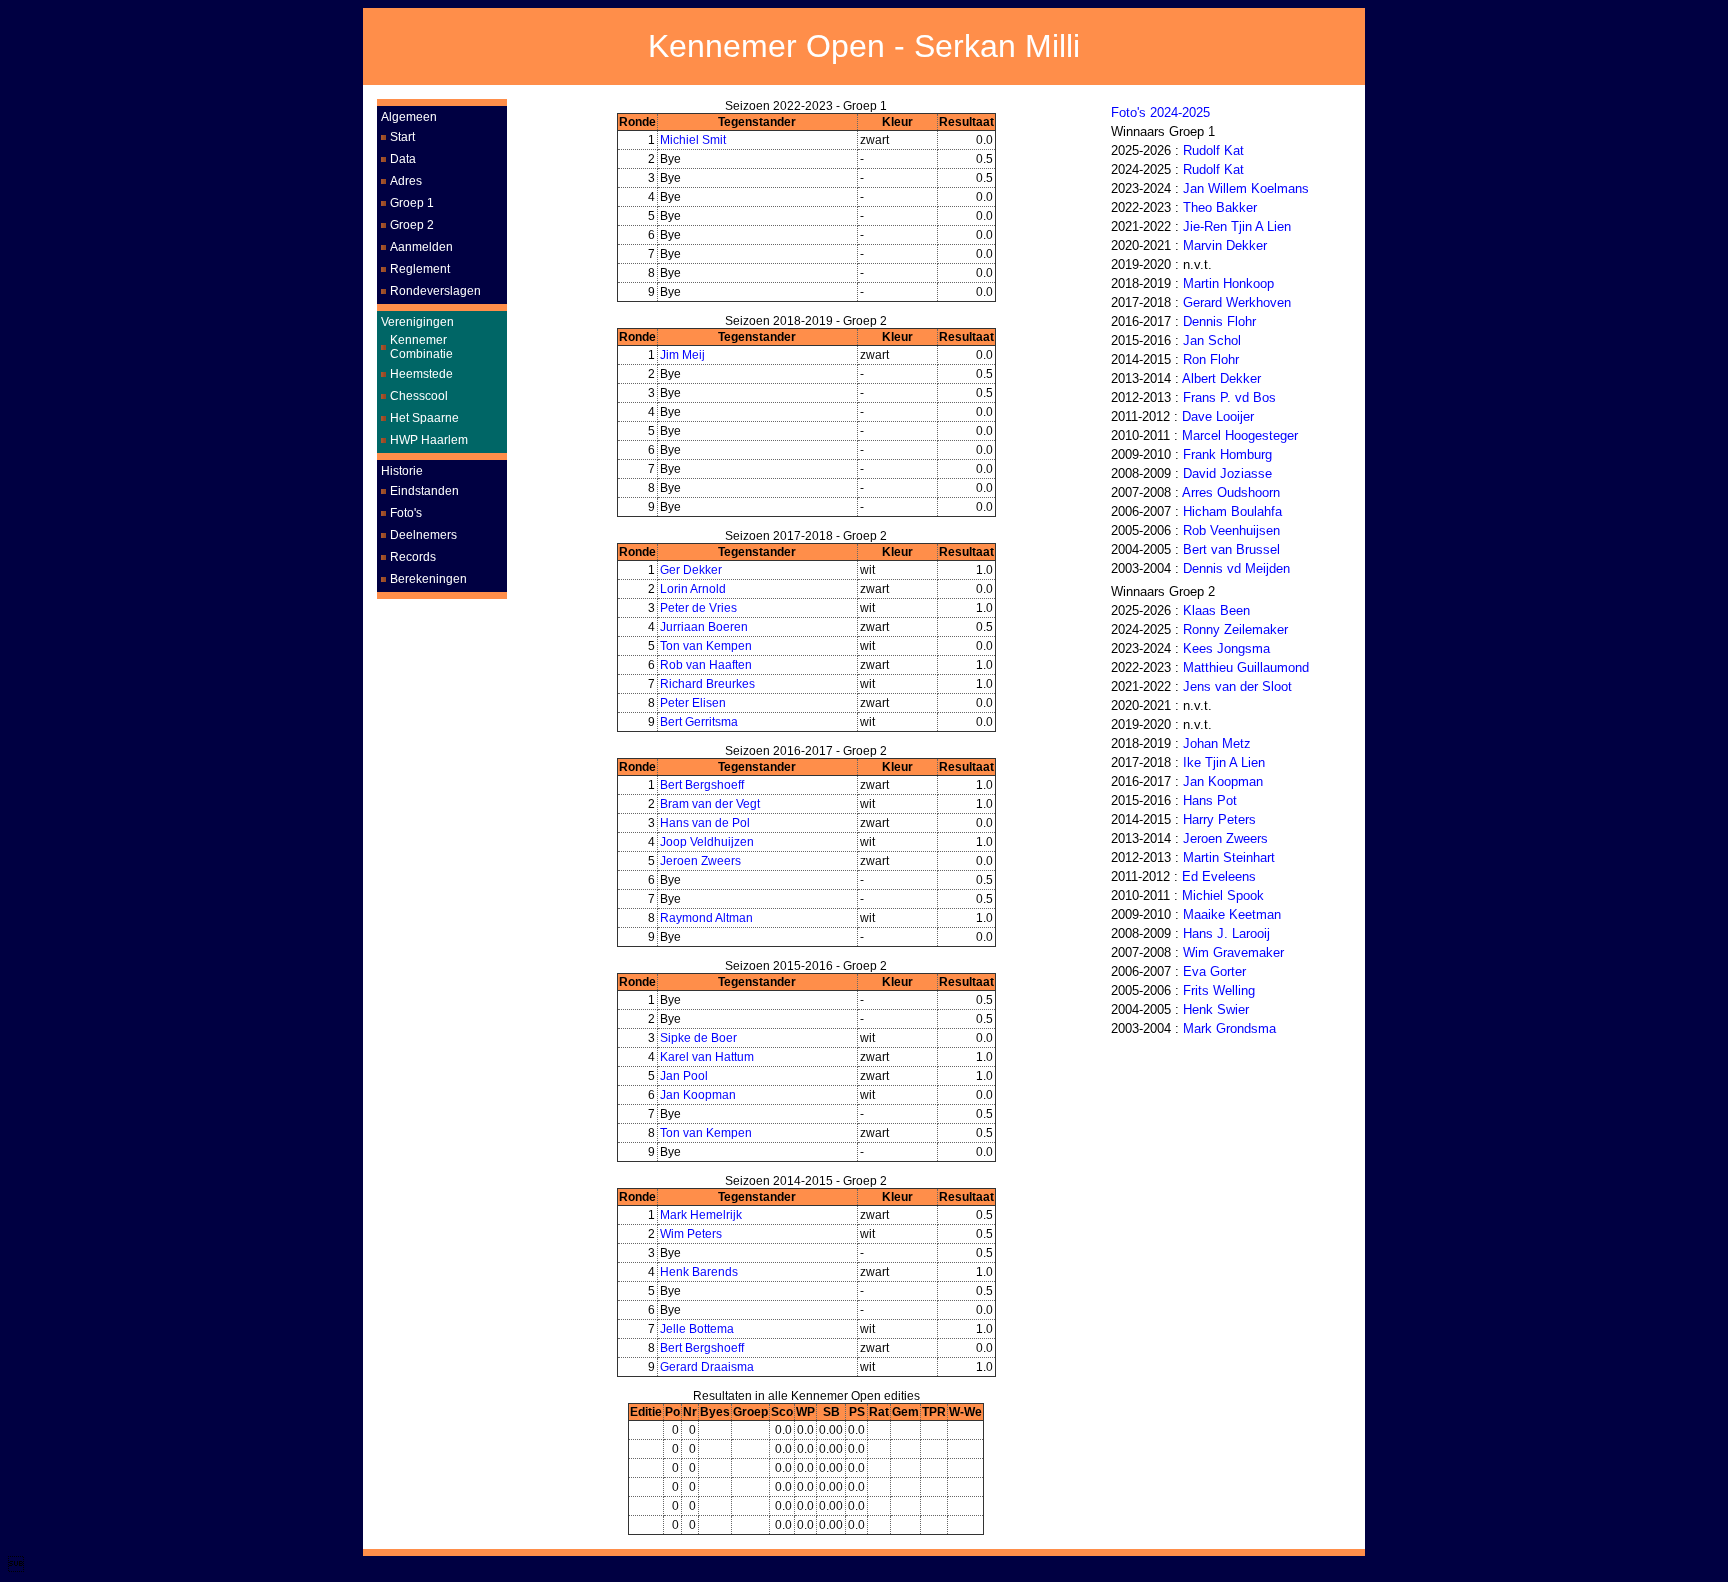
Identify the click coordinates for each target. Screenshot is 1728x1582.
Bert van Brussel (1231, 549)
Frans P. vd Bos (1229, 397)
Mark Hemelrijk (701, 1215)
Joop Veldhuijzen (707, 842)
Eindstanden (424, 491)
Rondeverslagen (435, 291)
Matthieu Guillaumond (1246, 667)
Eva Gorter (1214, 971)
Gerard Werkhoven (1237, 302)
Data (403, 159)
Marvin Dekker (1225, 245)
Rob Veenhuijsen (1231, 530)
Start (402, 137)
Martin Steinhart (1229, 857)
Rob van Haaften (706, 665)
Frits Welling (1219, 990)
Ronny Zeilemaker (1235, 629)
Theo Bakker (1220, 207)
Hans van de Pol (705, 823)
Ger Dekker (691, 570)
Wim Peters (691, 1234)
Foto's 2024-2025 (1160, 112)
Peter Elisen (693, 703)
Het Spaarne (424, 418)
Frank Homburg (1227, 454)
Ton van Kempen (706, 646)
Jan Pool (684, 1076)
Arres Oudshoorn (1231, 492)
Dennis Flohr (1219, 321)
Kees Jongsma (1226, 648)
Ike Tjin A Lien (1224, 762)
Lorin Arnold (693, 589)
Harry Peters (1219, 819)
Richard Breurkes (707, 684)
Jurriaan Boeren (704, 627)
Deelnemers (423, 535)
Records (413, 557)
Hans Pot (1210, 800)
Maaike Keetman (1232, 914)
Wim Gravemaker (1233, 952)
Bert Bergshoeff (702, 785)
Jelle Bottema (697, 1329)
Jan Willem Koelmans (1246, 188)
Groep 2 (412, 225)
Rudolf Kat (1213, 150)
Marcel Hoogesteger (1240, 435)
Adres (406, 181)
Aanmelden (421, 247)
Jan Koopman (698, 1095)
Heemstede (421, 374)
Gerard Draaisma (707, 1367)
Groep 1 (412, 203)
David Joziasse (1227, 473)
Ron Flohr (1211, 359)
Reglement (420, 269)
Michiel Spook (1223, 895)
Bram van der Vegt (710, 804)
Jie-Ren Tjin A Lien (1237, 226)
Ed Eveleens (1219, 876)
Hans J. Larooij (1226, 933)
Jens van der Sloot (1237, 686)
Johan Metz (1217, 743)
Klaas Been (1216, 610)
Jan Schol (1212, 340)
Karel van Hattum (707, 1057)
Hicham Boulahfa (1232, 511)
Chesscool (419, 396)
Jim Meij (682, 355)
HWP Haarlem (429, 440)
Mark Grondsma (1229, 1028)
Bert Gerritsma (699, 722)
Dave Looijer (1218, 416)
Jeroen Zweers (700, 861)
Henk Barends (699, 1272)
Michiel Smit (693, 140)
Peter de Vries (698, 608)
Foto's (406, 513)
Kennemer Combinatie (421, 347)
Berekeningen (428, 579)
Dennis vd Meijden (1236, 568)
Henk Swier (1216, 1009)
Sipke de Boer (698, 1038)
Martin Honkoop (1228, 283)
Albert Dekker (1221, 378)
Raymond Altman (706, 918)
